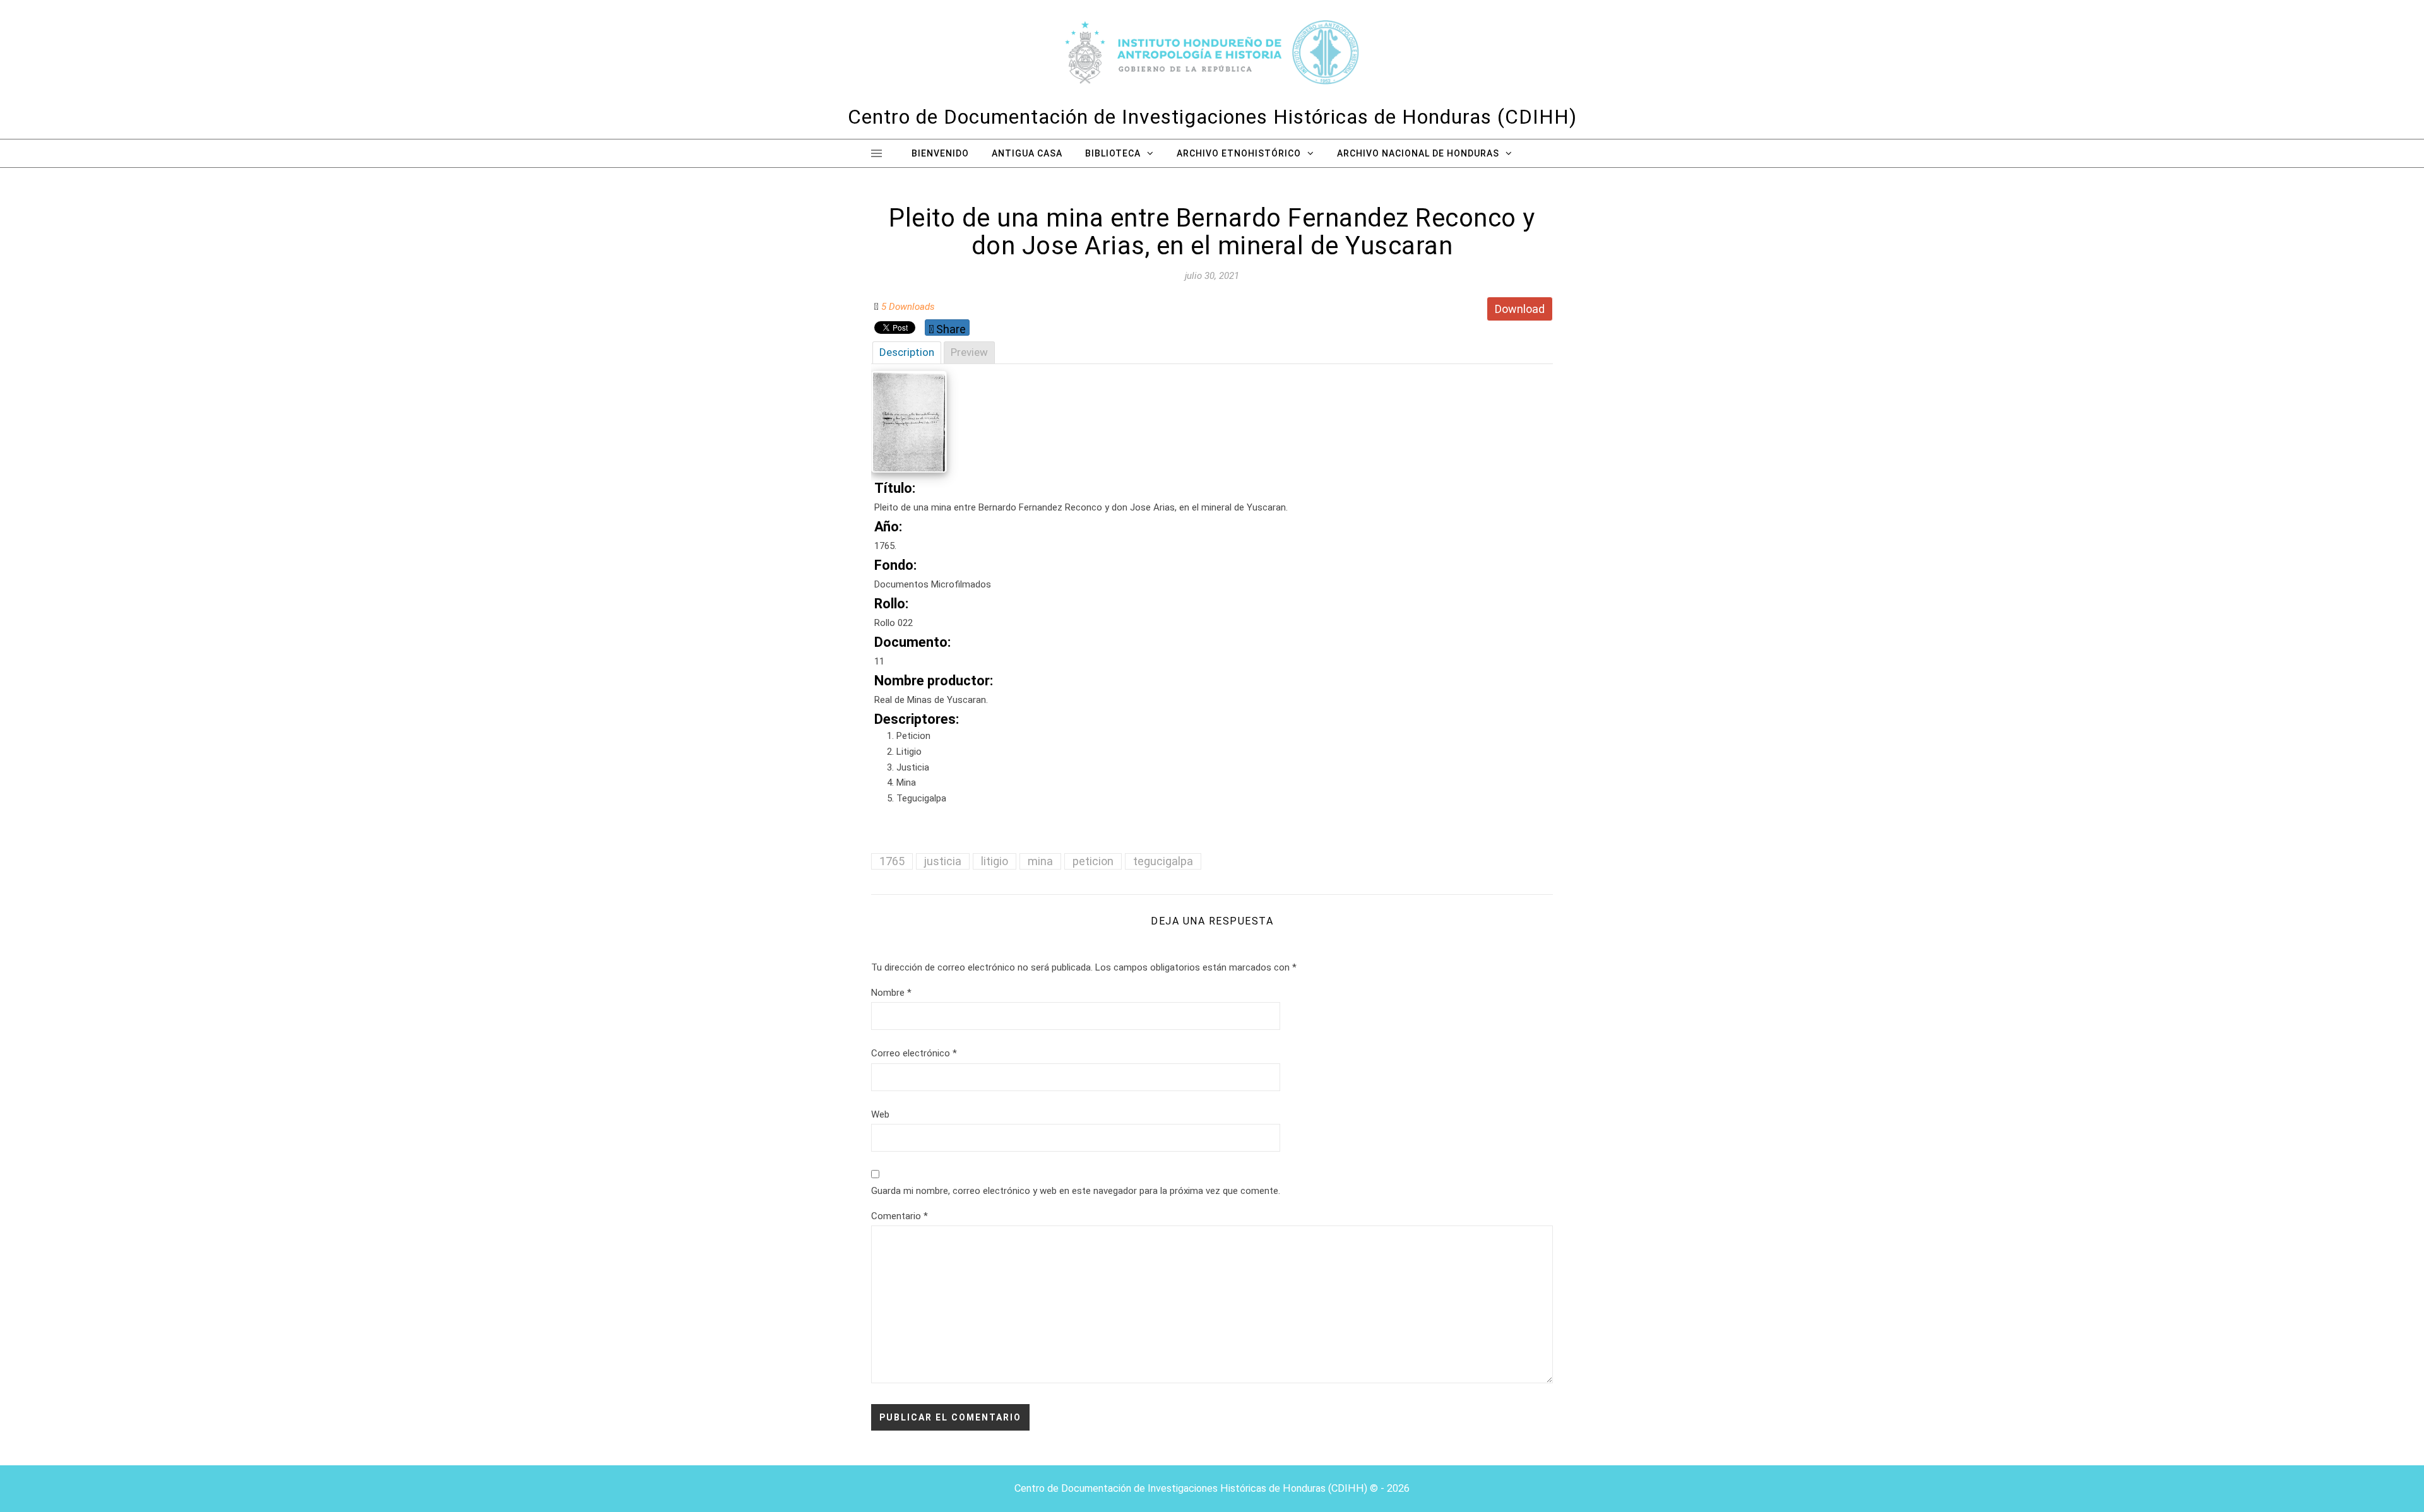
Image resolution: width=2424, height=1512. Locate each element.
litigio (995, 861)
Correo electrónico (914, 1053)
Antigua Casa (1027, 153)
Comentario (900, 1216)
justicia (943, 861)
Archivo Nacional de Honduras (1418, 153)
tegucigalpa (1163, 861)
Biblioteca (1113, 153)
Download (1520, 309)
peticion (1093, 861)
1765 (892, 861)
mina (1040, 861)
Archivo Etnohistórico (1239, 153)
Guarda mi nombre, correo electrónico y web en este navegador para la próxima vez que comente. (1076, 1191)
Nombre (891, 993)
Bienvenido (940, 153)
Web (880, 1114)
